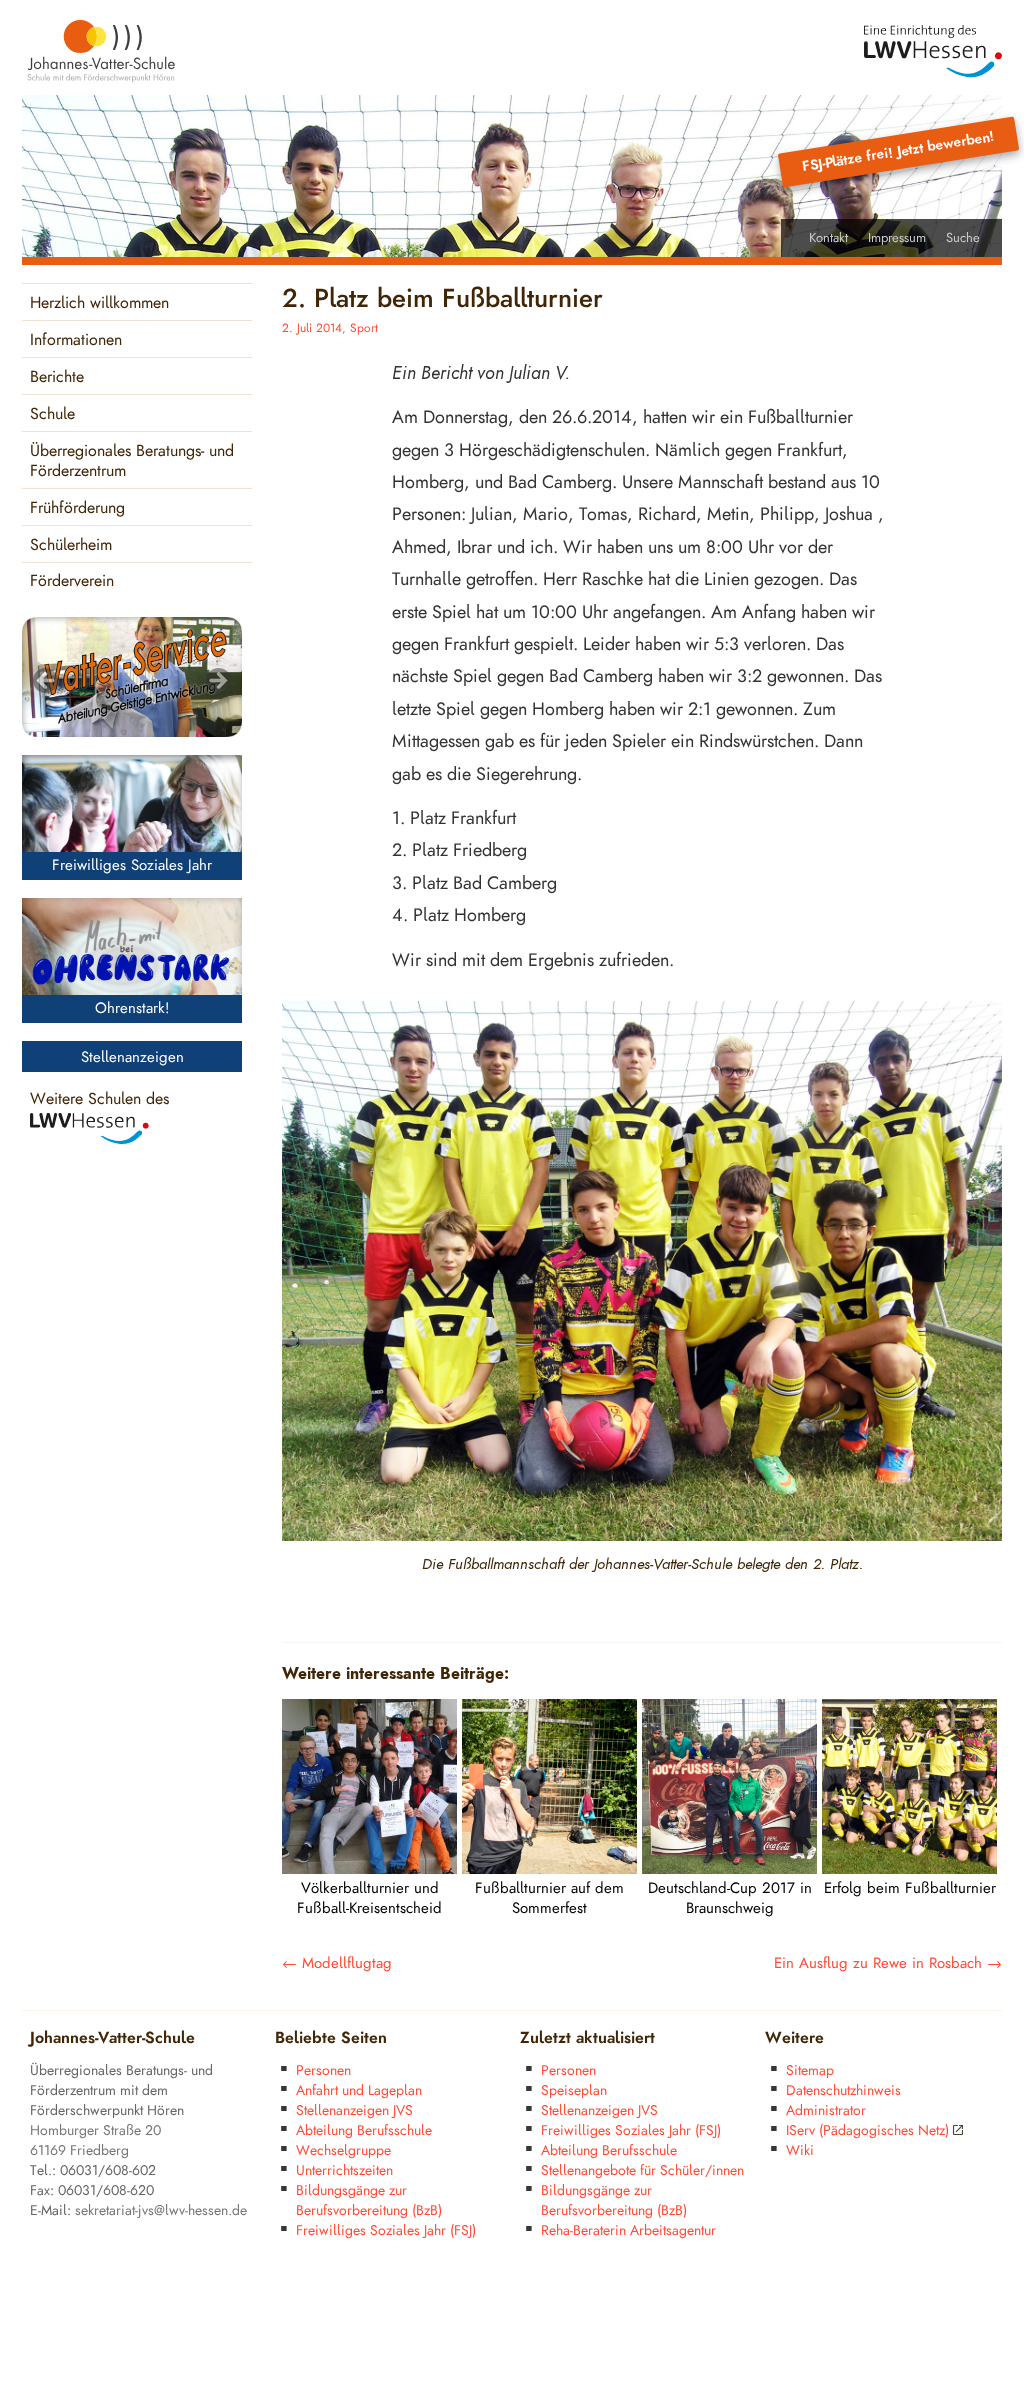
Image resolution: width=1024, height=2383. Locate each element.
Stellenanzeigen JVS (354, 2110)
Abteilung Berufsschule (364, 2130)
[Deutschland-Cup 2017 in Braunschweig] (729, 1869)
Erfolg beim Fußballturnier (910, 1888)
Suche (963, 238)
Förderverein (72, 581)
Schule (52, 414)
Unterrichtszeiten (344, 2170)
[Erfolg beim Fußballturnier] (909, 1869)
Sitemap (810, 2070)
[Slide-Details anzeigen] (132, 677)
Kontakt (828, 238)
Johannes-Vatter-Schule (112, 2038)
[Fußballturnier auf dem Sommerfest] (549, 1869)
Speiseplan (574, 2090)
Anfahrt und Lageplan (359, 2090)
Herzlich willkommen (99, 303)
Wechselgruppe (343, 2150)
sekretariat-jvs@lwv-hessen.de (161, 2210)
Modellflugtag (337, 1963)
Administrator (826, 2110)
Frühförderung (77, 508)
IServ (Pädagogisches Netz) (867, 2130)
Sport (364, 328)
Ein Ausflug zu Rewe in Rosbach (888, 1963)
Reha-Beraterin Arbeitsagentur (628, 2230)
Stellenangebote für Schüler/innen (642, 2170)
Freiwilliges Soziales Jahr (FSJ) (386, 2230)
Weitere (794, 2038)
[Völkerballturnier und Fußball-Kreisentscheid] (369, 1869)
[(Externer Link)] (933, 51)
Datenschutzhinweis (843, 2090)
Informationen (76, 340)
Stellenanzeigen (132, 1057)
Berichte (57, 377)
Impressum (897, 238)
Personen (323, 2070)
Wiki (800, 2150)
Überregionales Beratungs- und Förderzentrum (132, 461)
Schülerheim (71, 545)
